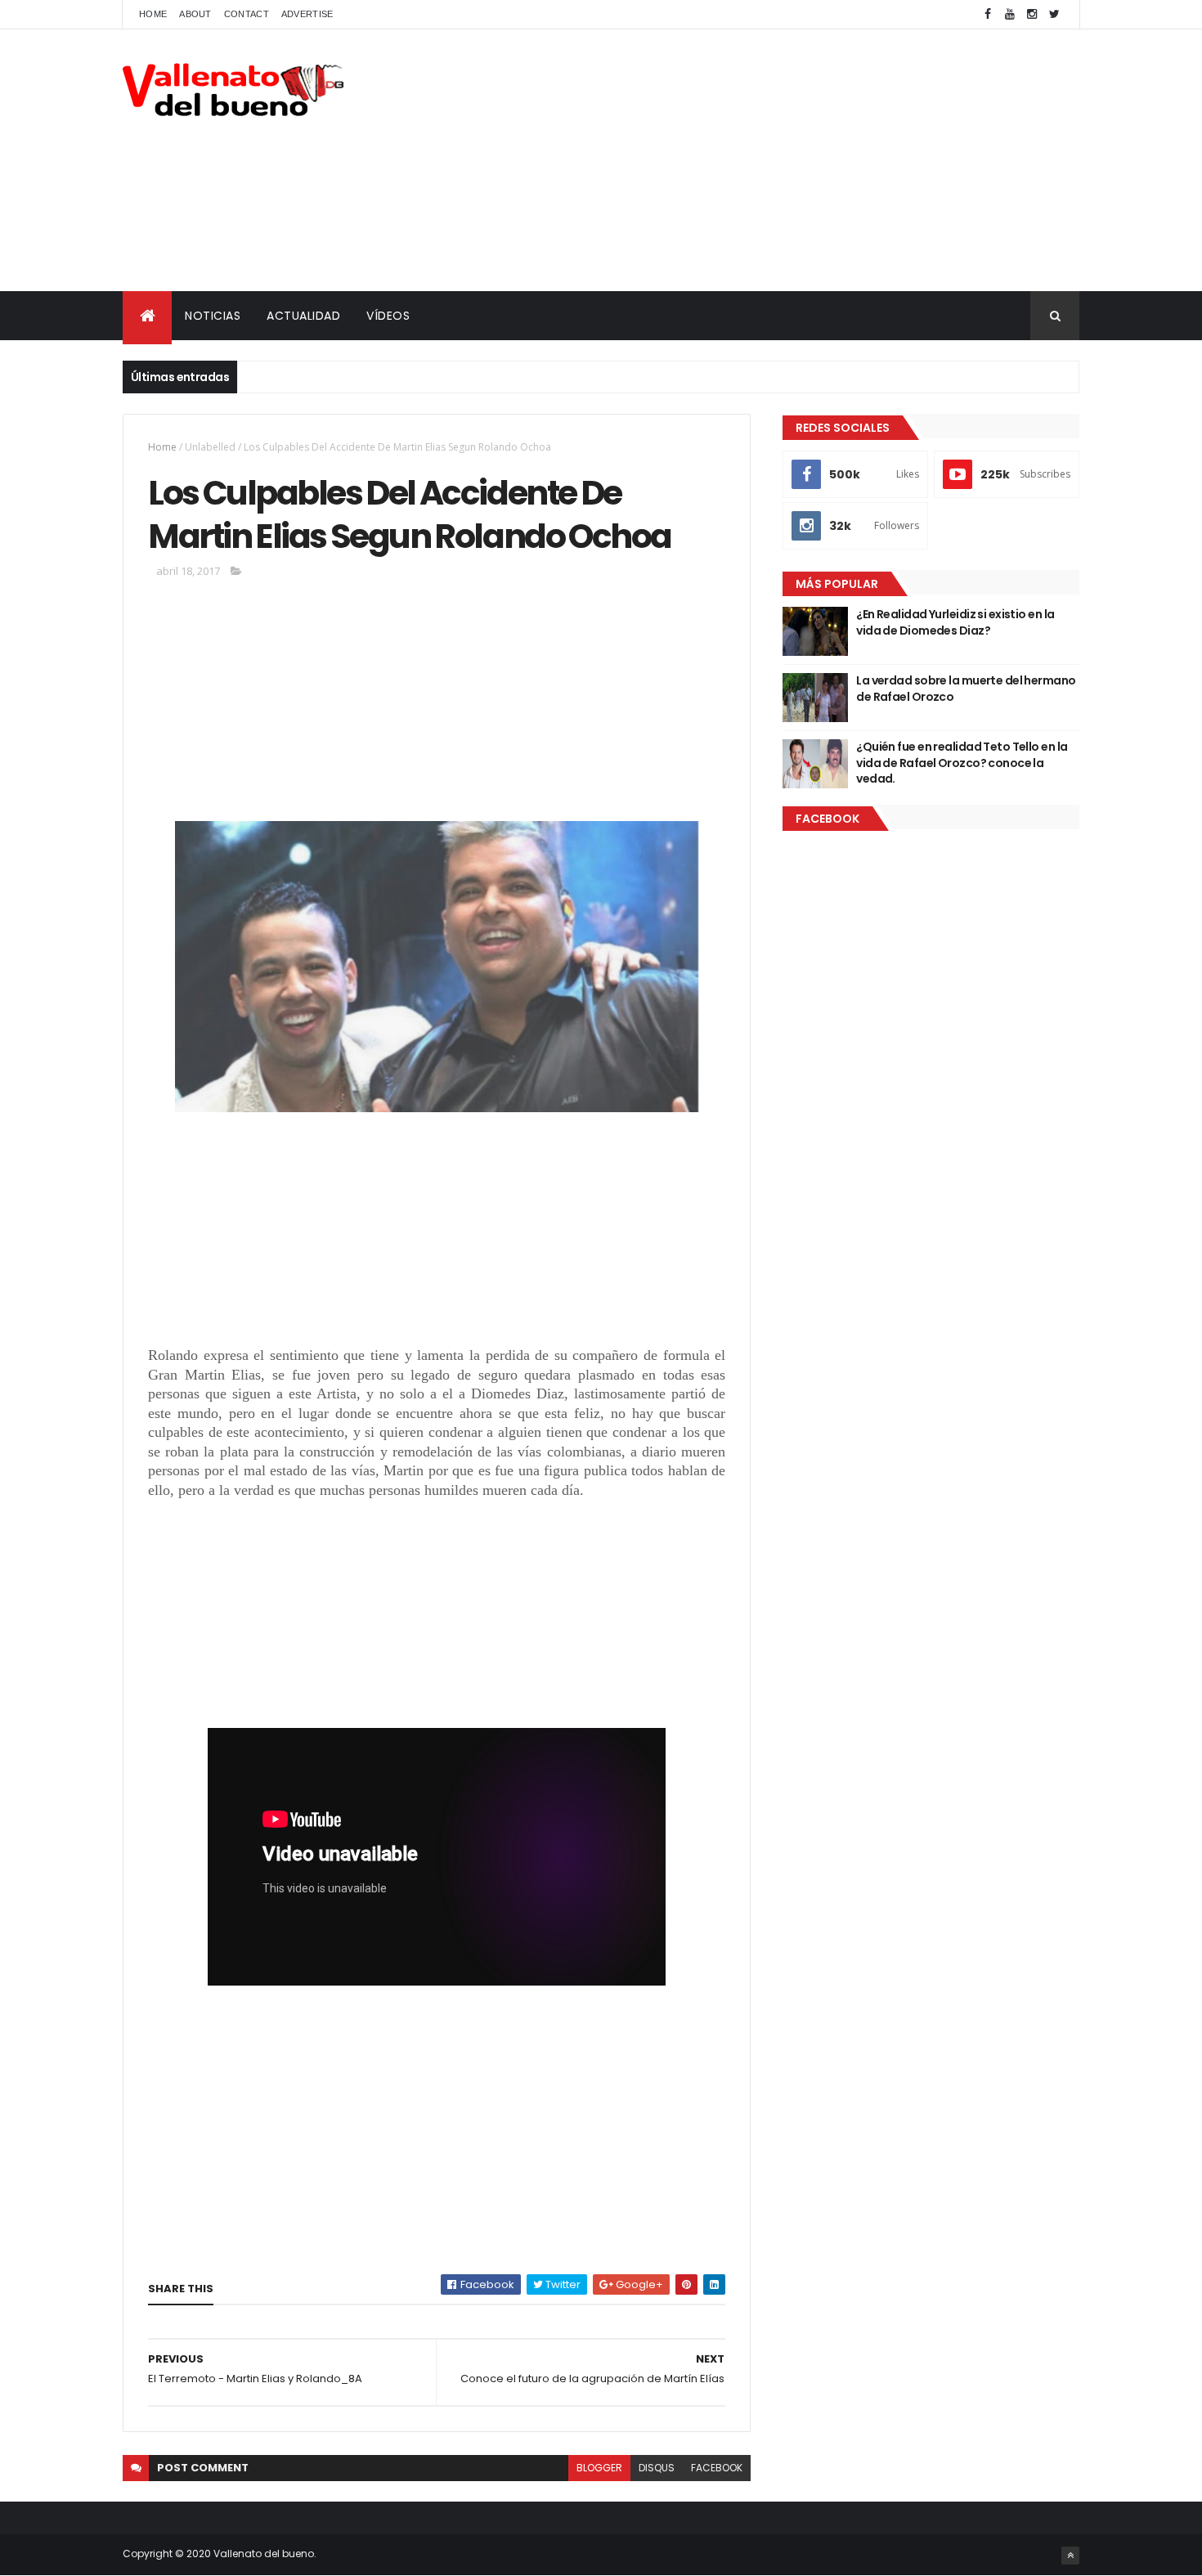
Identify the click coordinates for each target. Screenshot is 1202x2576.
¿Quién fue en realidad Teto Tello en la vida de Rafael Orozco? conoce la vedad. (962, 763)
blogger (599, 2468)
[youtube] (1010, 14)
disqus (657, 2468)
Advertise (307, 14)
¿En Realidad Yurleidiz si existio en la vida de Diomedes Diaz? (955, 622)
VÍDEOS (388, 316)
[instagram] (1032, 14)
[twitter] (1054, 14)
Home (153, 14)
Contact (247, 14)
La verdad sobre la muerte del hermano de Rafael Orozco (966, 689)
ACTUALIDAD (303, 316)
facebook (717, 2468)
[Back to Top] (1070, 2556)
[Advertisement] (782, 160)
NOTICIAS (213, 316)
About (195, 14)
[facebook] (988, 14)
